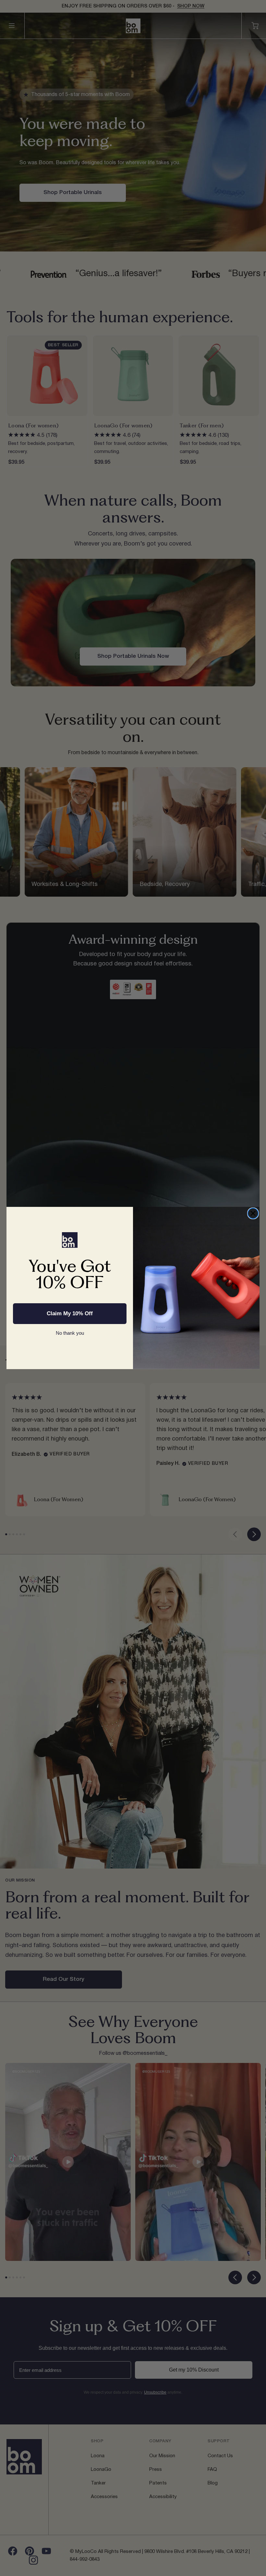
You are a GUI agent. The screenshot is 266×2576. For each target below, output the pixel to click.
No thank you (70, 1333)
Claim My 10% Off (70, 1313)
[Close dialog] (253, 1213)
